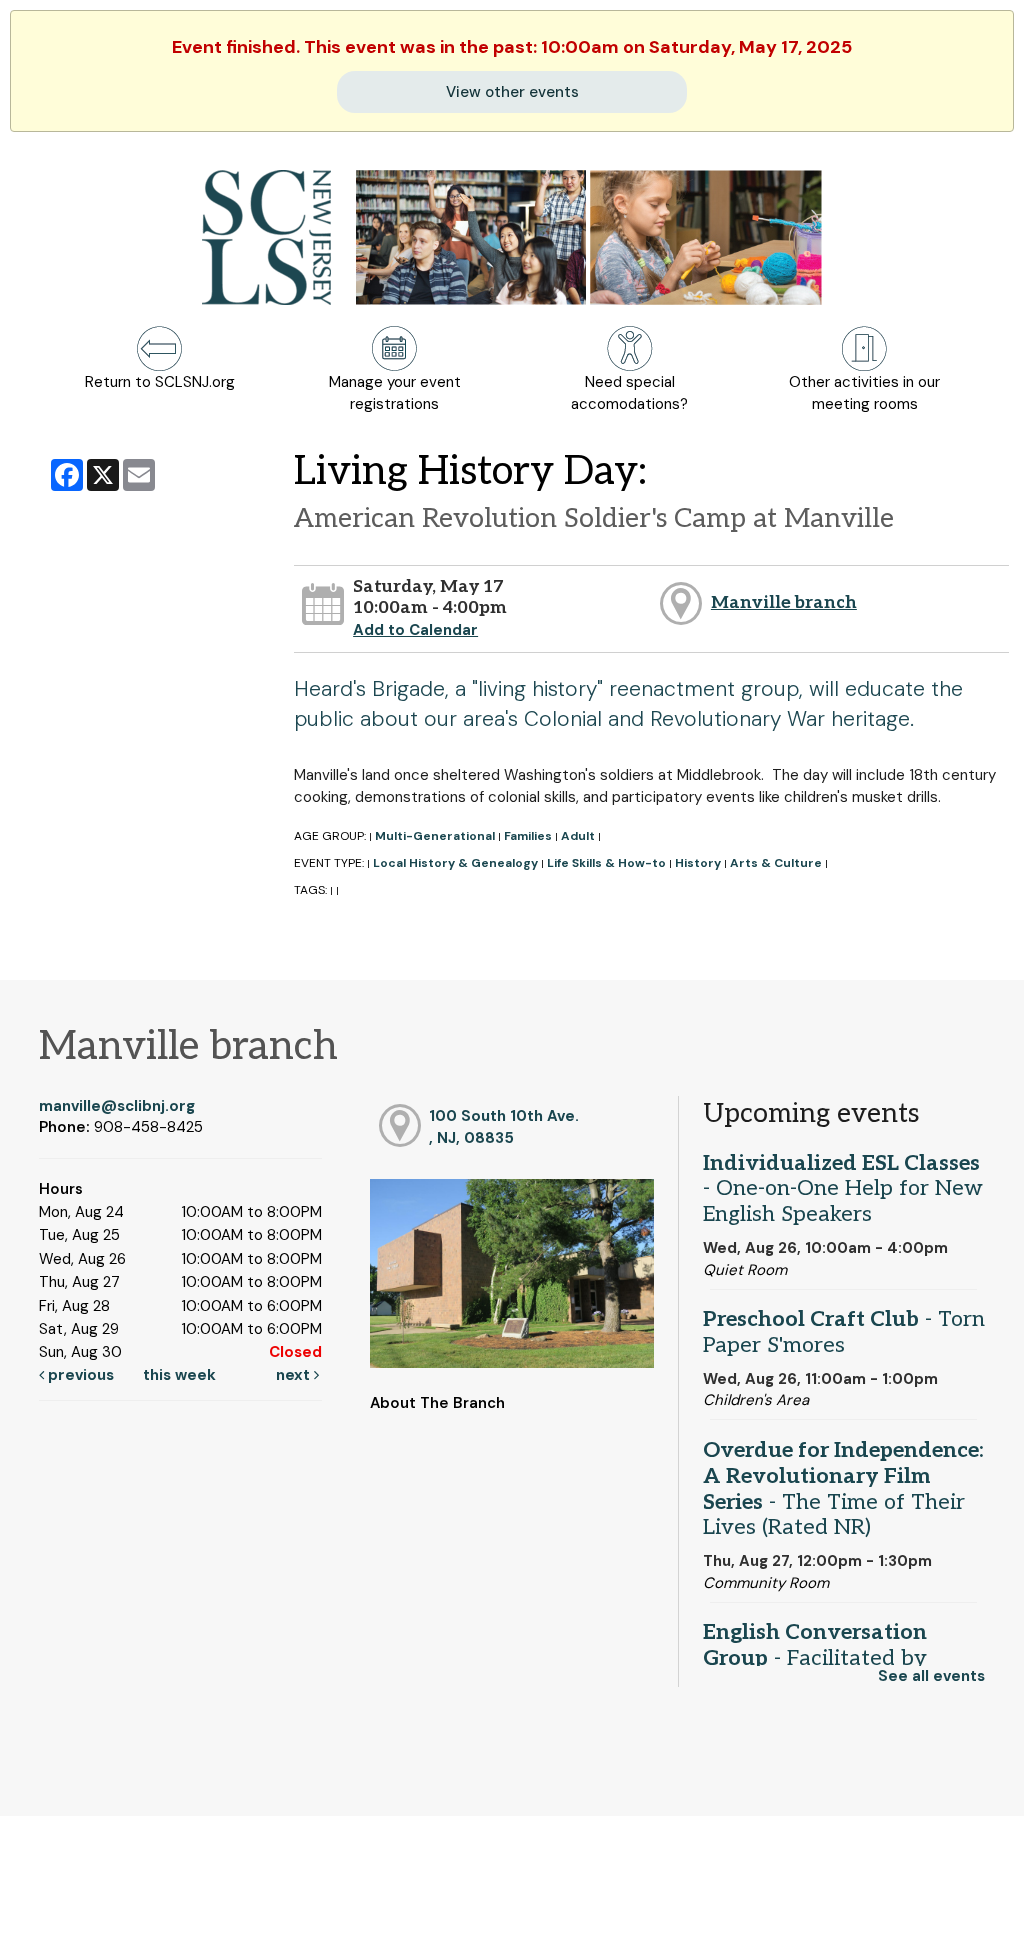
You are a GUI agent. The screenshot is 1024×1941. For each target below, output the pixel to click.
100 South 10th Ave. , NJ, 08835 (504, 1126)
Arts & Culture (776, 863)
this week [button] (179, 1375)
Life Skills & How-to (606, 863)
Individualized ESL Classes (843, 1189)
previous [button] (79, 1375)
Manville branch (784, 602)
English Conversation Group (815, 1658)
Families (528, 836)
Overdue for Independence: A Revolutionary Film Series (843, 1489)
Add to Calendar (415, 630)
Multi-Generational (435, 836)
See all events (931, 1676)
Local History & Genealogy (455, 863)
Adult (578, 836)
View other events (512, 92)
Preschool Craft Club (844, 1332)
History (698, 863)
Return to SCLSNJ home (93, 1909)
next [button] (295, 1375)
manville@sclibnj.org (117, 1106)
